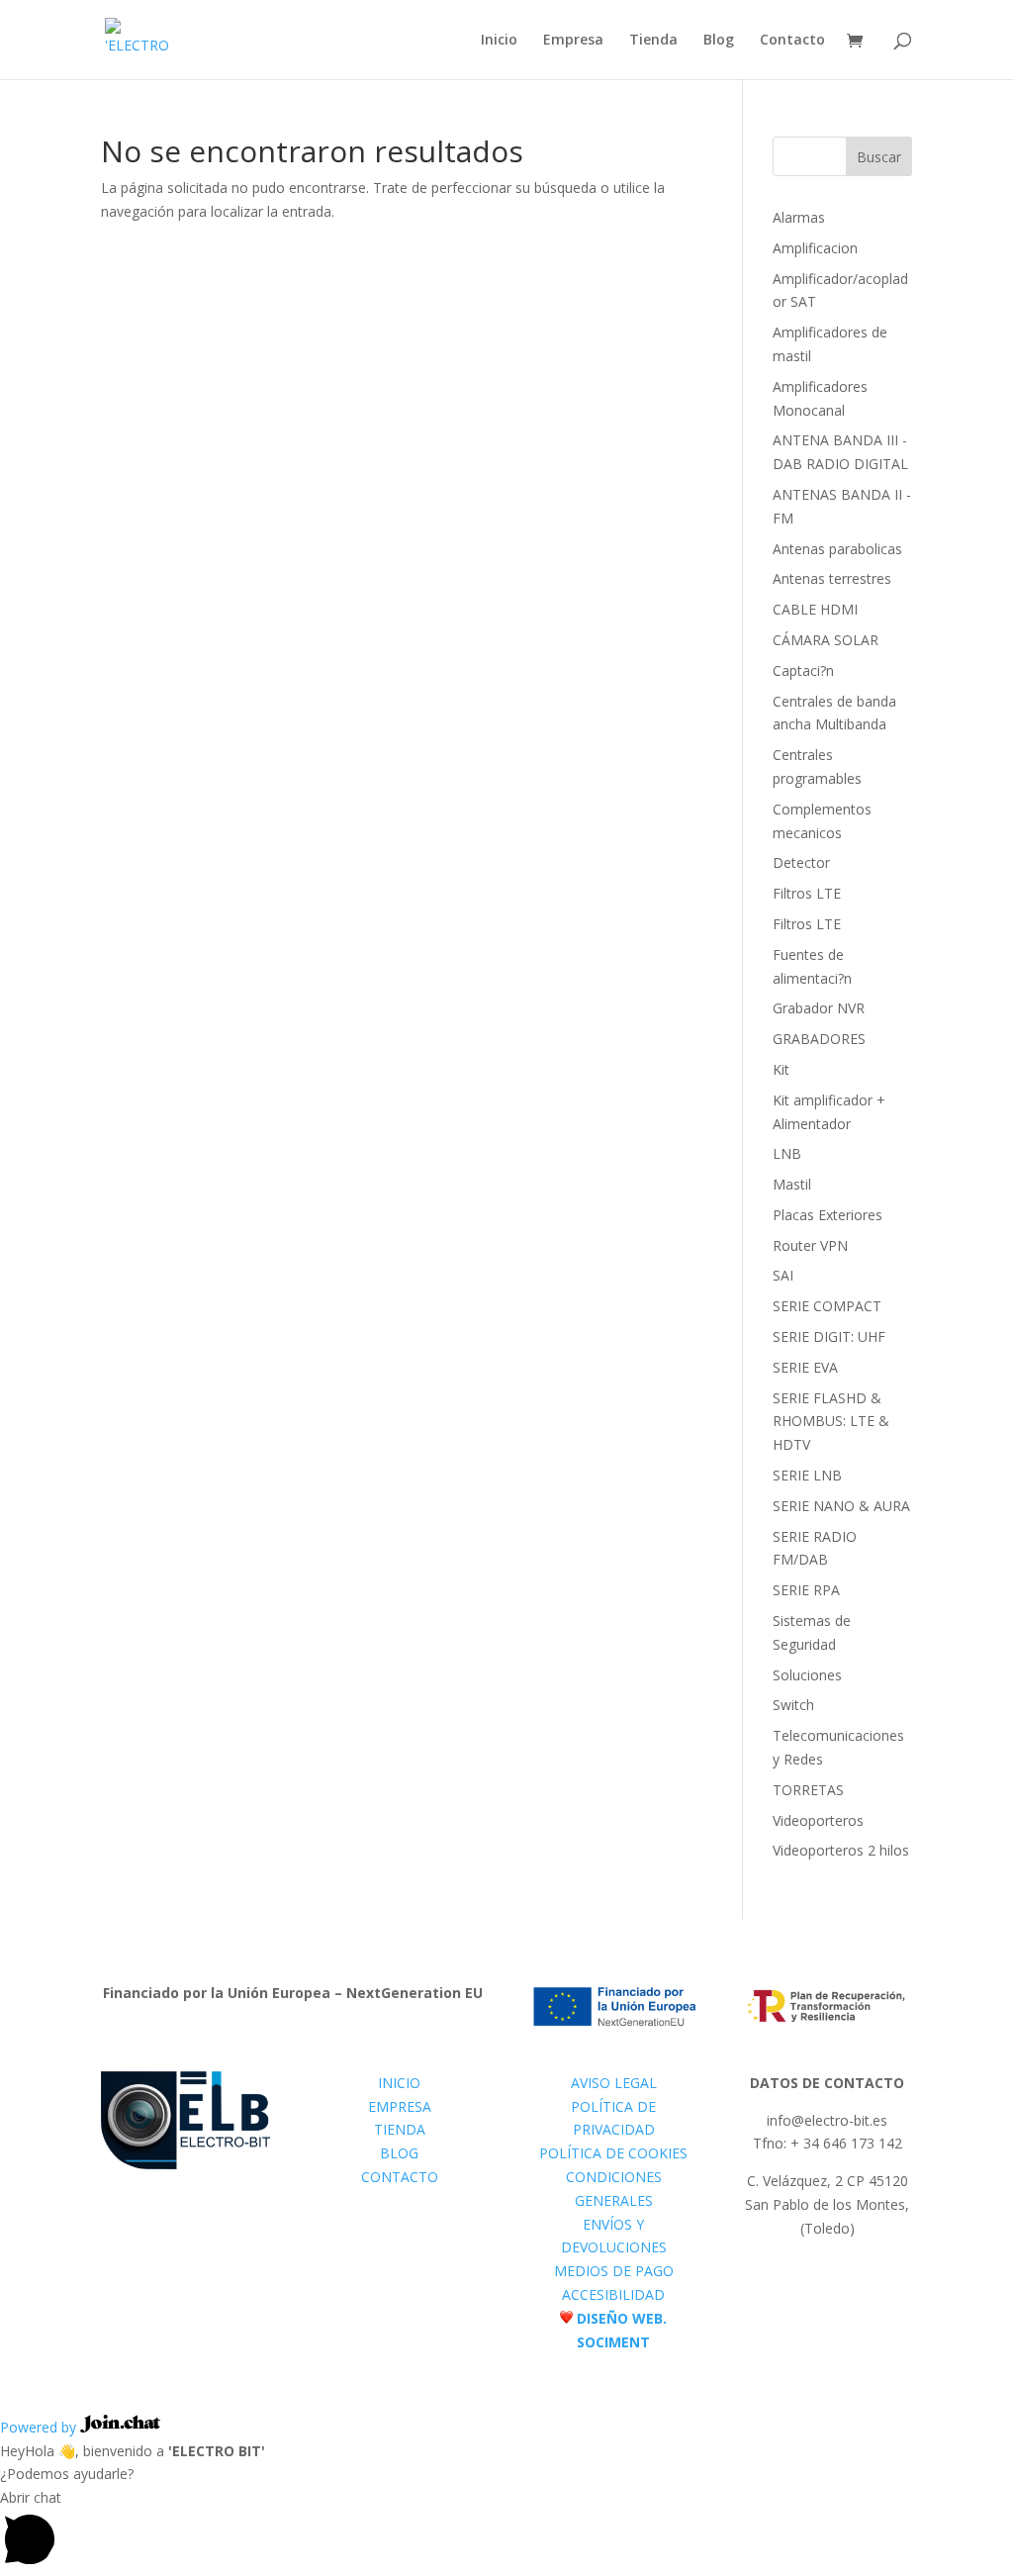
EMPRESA (400, 2106)
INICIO (399, 2083)
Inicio (499, 41)
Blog (719, 41)
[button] (506, 2531)
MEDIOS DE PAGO (614, 2271)
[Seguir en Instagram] (847, 2278)
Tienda (653, 41)
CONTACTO (400, 2177)
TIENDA (400, 2129)
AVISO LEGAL (614, 2083)
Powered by (40, 2427)
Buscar (879, 157)
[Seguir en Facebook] (807, 2278)
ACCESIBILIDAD (613, 2294)
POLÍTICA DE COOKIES (613, 2153)
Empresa (573, 41)
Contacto (792, 41)
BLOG (399, 2153)
